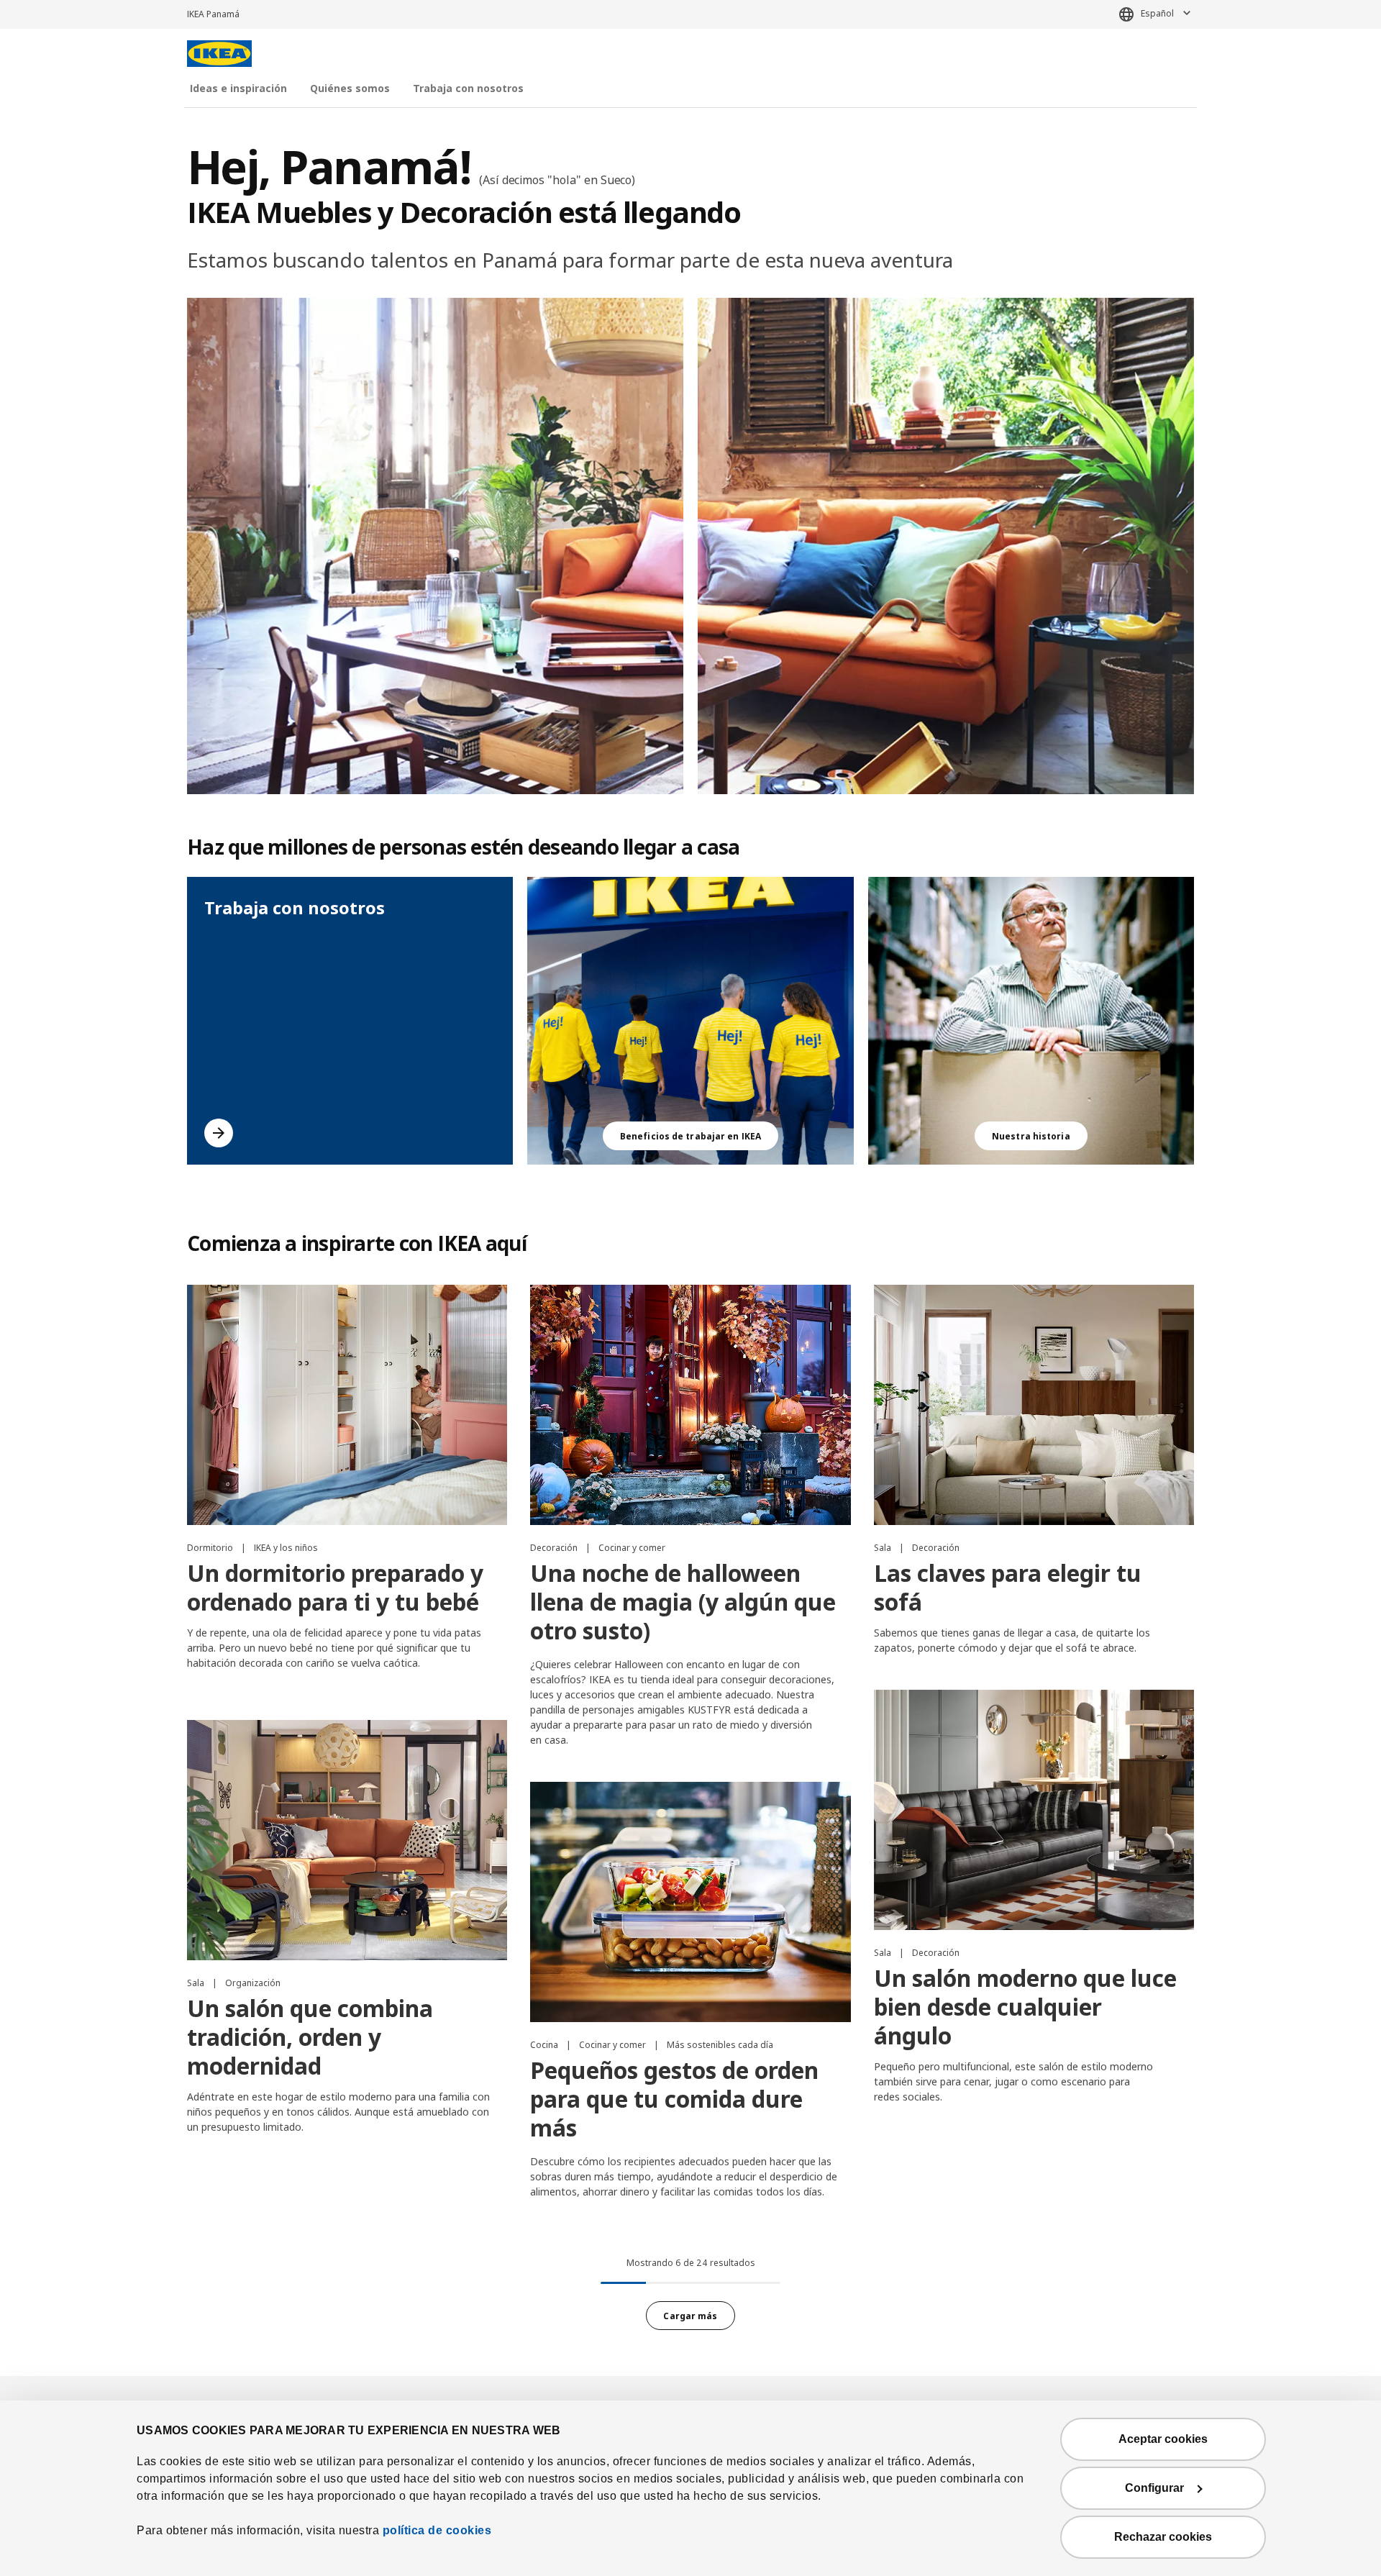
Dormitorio (211, 1548)
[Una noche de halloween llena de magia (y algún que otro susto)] (690, 1405)
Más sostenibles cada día (720, 2045)
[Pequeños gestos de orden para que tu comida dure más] (690, 1902)
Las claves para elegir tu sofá (1008, 1587)
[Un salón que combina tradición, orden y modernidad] (347, 1840)
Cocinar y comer (632, 1548)
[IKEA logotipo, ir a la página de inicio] (219, 54)
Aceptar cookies (1163, 2439)
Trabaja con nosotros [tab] (468, 88)
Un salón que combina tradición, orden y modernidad (310, 2037)
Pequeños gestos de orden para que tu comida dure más (674, 2099)
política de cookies (437, 2530)
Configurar (1154, 2488)
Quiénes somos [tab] (350, 88)
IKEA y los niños (286, 1548)
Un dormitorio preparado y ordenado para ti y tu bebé (335, 1587)
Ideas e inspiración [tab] (238, 88)
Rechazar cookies (1163, 2537)
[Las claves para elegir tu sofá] (1034, 1405)
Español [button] (1157, 13)
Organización (253, 1983)
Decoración (555, 1548)
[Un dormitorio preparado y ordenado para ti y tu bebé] (347, 1405)
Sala (884, 1548)
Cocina (545, 2045)
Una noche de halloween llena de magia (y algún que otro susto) (683, 1602)
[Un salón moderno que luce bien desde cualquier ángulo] (1034, 1810)
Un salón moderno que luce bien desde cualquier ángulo (1025, 2007)
